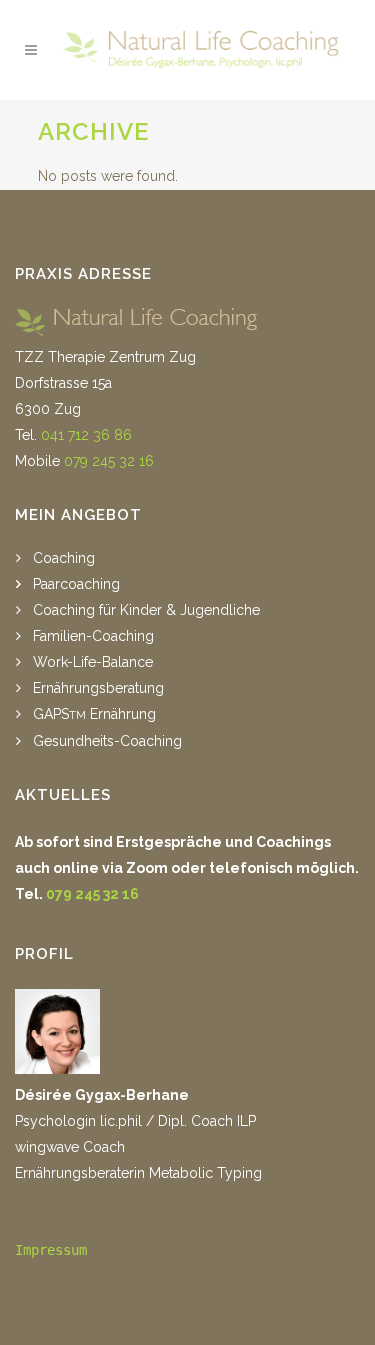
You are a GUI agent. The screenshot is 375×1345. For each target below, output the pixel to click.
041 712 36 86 (86, 435)
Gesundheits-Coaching (107, 741)
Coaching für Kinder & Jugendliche (146, 610)
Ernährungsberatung (98, 688)
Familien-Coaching (93, 636)
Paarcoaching (76, 584)
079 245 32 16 (109, 461)
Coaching (64, 558)
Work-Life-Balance (93, 662)
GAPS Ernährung (94, 714)
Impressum (51, 1250)
